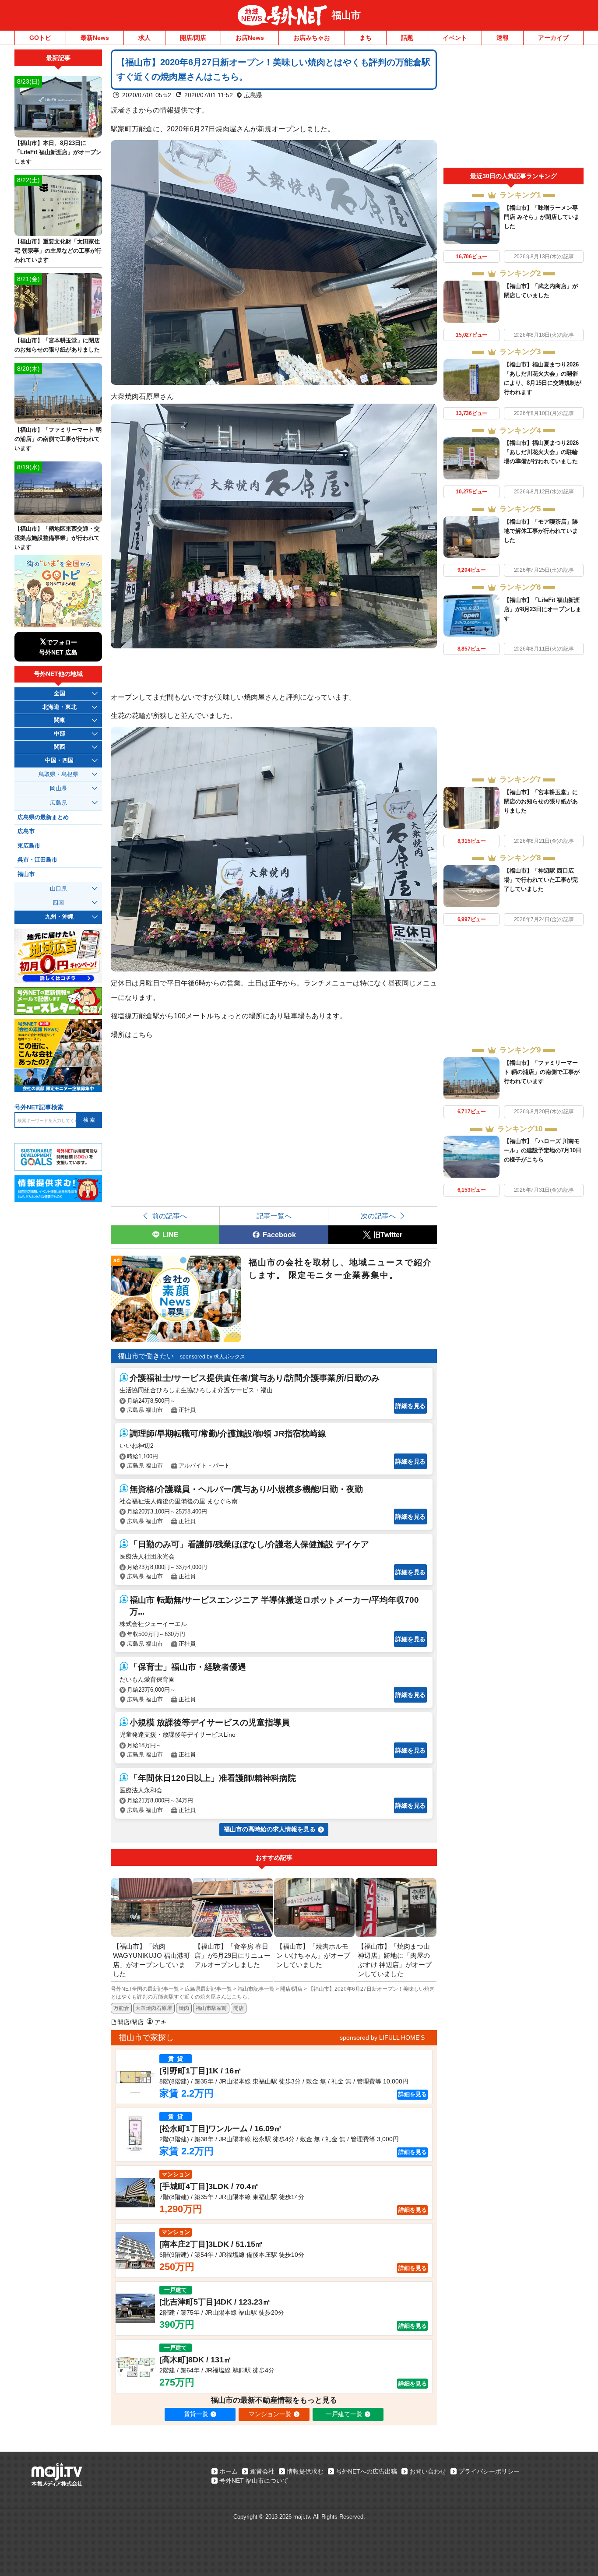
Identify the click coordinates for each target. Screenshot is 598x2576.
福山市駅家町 (211, 2008)
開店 (239, 2008)
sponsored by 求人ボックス (213, 1357)
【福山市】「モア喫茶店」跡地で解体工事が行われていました (541, 531)
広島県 (253, 95)
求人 (144, 38)
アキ (161, 2022)
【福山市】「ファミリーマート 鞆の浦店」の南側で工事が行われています (542, 1072)
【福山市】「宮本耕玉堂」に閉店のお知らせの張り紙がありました (541, 801)
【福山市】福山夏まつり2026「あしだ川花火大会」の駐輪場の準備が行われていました (541, 452)
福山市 (346, 15)
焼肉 (184, 2008)
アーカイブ (553, 38)
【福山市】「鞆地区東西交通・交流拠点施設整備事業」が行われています (57, 538)
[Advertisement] (514, 109)
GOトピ (40, 38)
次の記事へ (378, 1216)
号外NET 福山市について (254, 2481)
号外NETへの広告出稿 (366, 2471)
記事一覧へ (274, 1216)
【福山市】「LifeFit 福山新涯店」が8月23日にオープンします (543, 609)
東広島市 (29, 846)
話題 (407, 38)
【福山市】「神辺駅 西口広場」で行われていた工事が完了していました (541, 880)
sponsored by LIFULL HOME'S (382, 2038)
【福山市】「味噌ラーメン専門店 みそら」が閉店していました (542, 217)
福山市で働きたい (146, 1356)
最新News (95, 38)
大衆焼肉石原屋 (154, 2008)
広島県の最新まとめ (43, 817)
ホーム (229, 2471)
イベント (455, 38)
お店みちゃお (312, 38)
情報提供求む (305, 2471)
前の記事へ (169, 1216)
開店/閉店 (193, 38)
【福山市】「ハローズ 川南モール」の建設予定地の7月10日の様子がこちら (543, 1150)
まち (366, 38)
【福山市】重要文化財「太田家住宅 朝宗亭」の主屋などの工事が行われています (58, 251)
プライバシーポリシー (489, 2471)
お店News (250, 38)
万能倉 (121, 2008)
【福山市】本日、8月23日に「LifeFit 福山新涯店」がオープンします (58, 152)
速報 (503, 38)
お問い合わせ (428, 2471)
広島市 (26, 831)
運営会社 (262, 2471)
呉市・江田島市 (37, 860)
